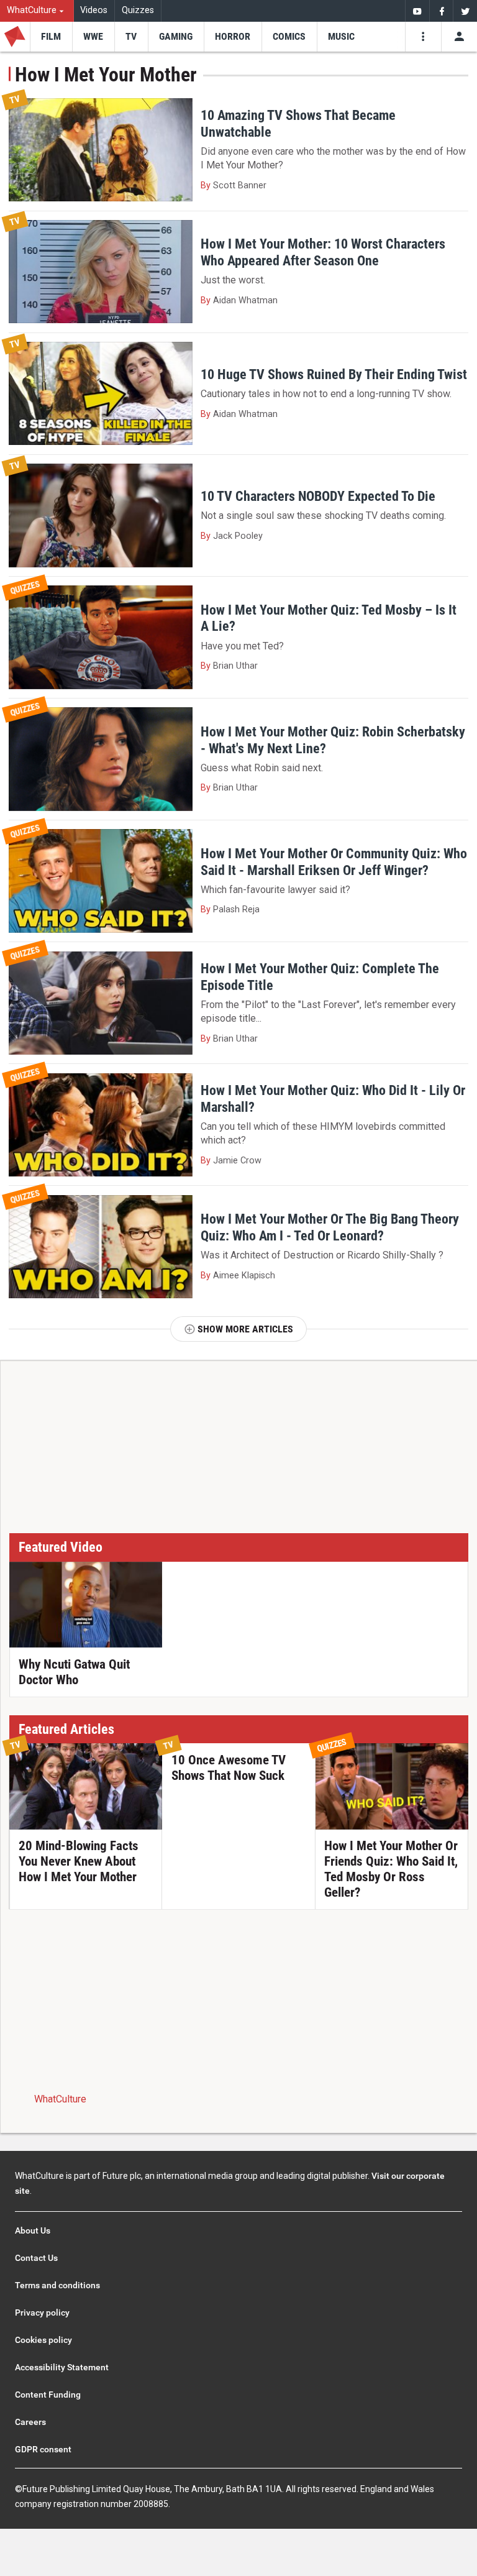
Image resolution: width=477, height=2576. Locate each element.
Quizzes (138, 10)
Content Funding (48, 2395)
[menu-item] (51, 37)
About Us (33, 2230)
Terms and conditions (57, 2285)
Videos (94, 10)
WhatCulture (60, 2099)
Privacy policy (42, 2312)
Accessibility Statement (62, 2367)
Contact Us (36, 2258)
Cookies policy (43, 2340)
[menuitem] (37, 11)
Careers (30, 2422)
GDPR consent (43, 2449)
